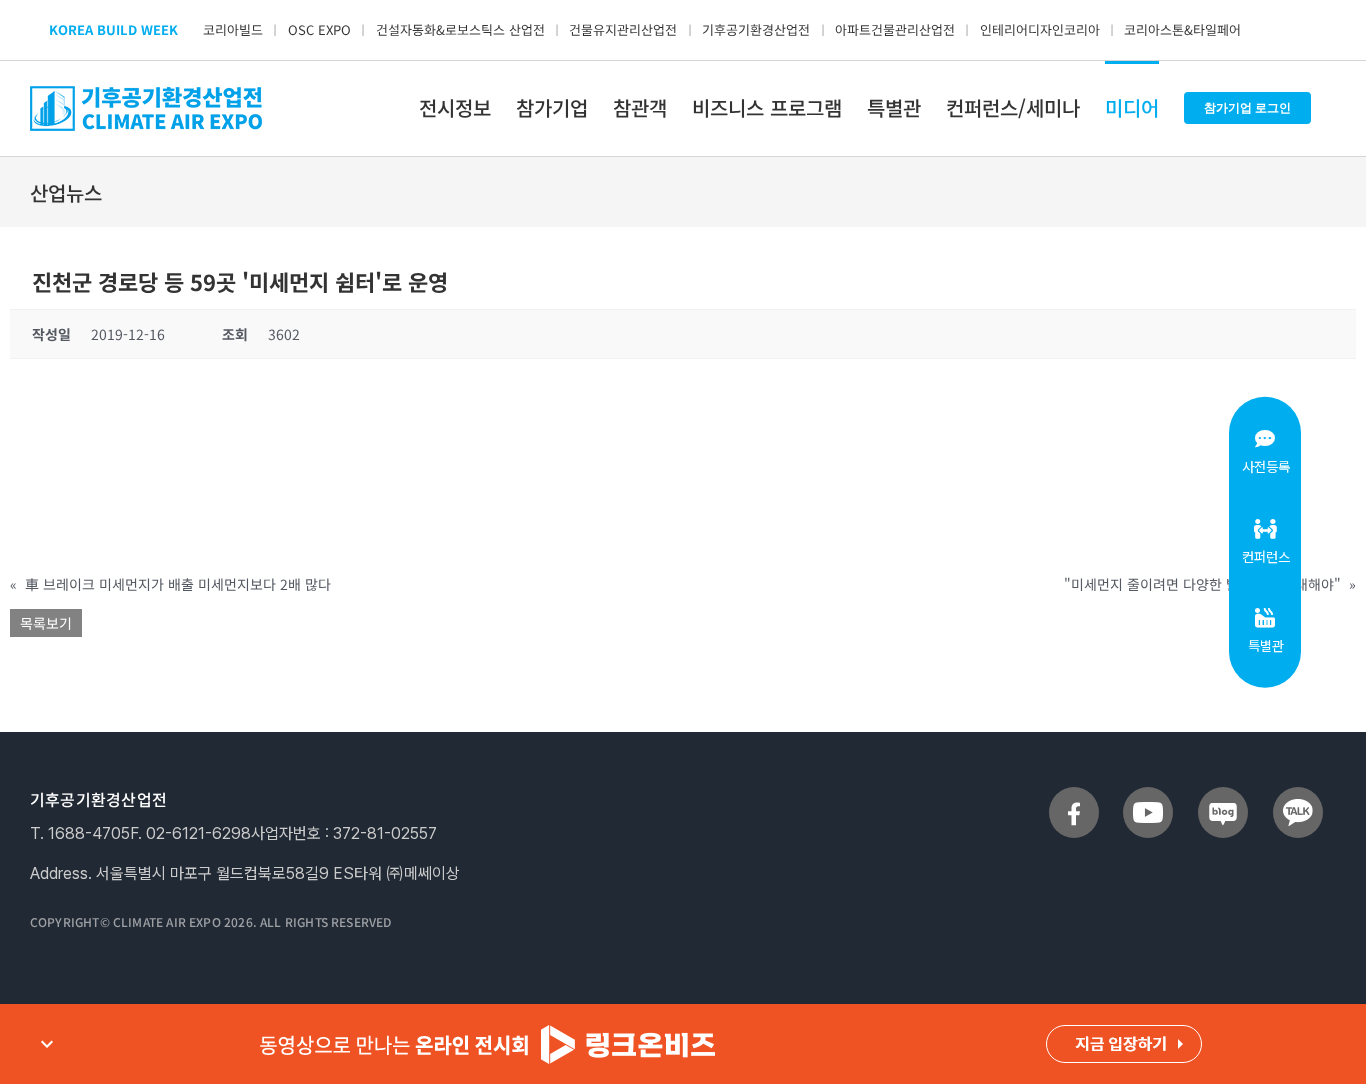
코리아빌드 (233, 29)
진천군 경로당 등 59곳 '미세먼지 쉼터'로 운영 (240, 281)
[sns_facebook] (1074, 795)
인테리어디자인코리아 (1040, 29)
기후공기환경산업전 (756, 29)
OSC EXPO (319, 29)
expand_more (47, 1044)
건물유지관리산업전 (623, 29)
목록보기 (46, 623)
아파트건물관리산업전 (895, 29)
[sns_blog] (1223, 795)
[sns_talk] (1298, 795)
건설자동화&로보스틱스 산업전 (460, 29)
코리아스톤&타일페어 (1182, 29)
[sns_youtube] (1148, 795)
